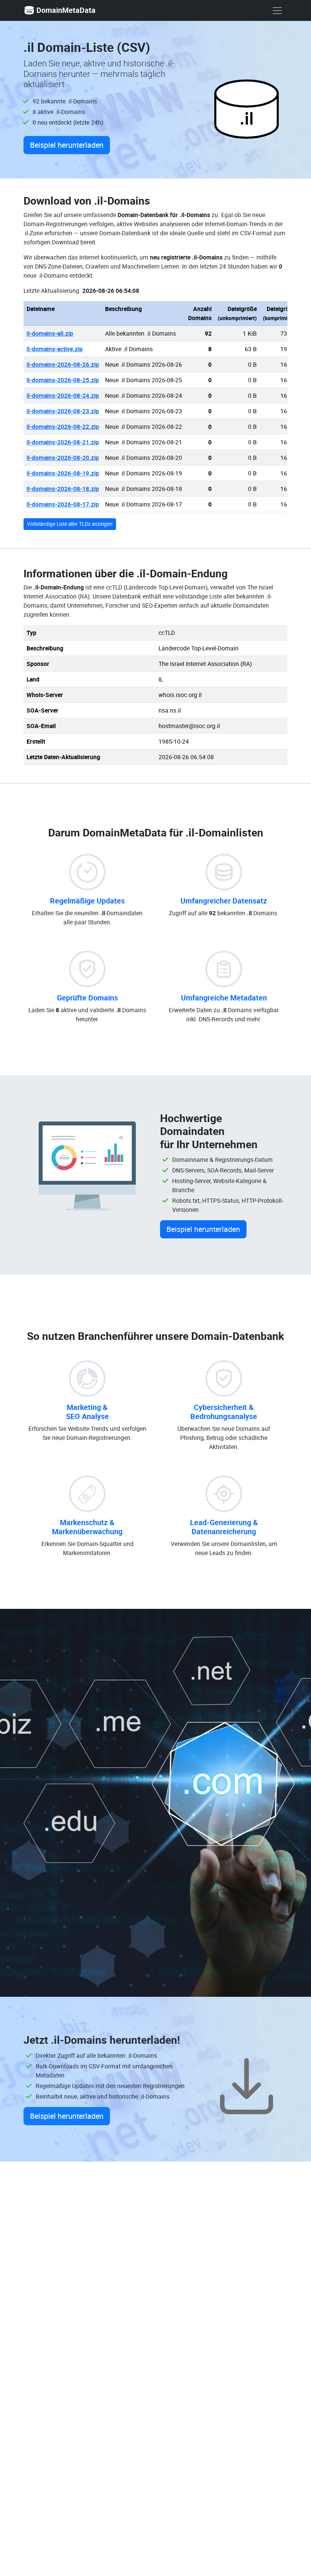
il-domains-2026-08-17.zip (63, 504)
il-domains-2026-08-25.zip (63, 380)
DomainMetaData (66, 10)
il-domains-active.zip (55, 349)
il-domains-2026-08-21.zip (63, 442)
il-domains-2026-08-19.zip (63, 473)
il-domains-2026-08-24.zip (63, 395)
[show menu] (277, 11)
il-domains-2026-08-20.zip (63, 458)
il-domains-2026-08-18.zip (63, 489)
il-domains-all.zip (50, 333)
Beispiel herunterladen (67, 145)
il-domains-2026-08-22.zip (63, 427)
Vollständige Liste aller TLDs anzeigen (70, 524)
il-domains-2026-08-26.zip (63, 364)
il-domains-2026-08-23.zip (63, 411)
